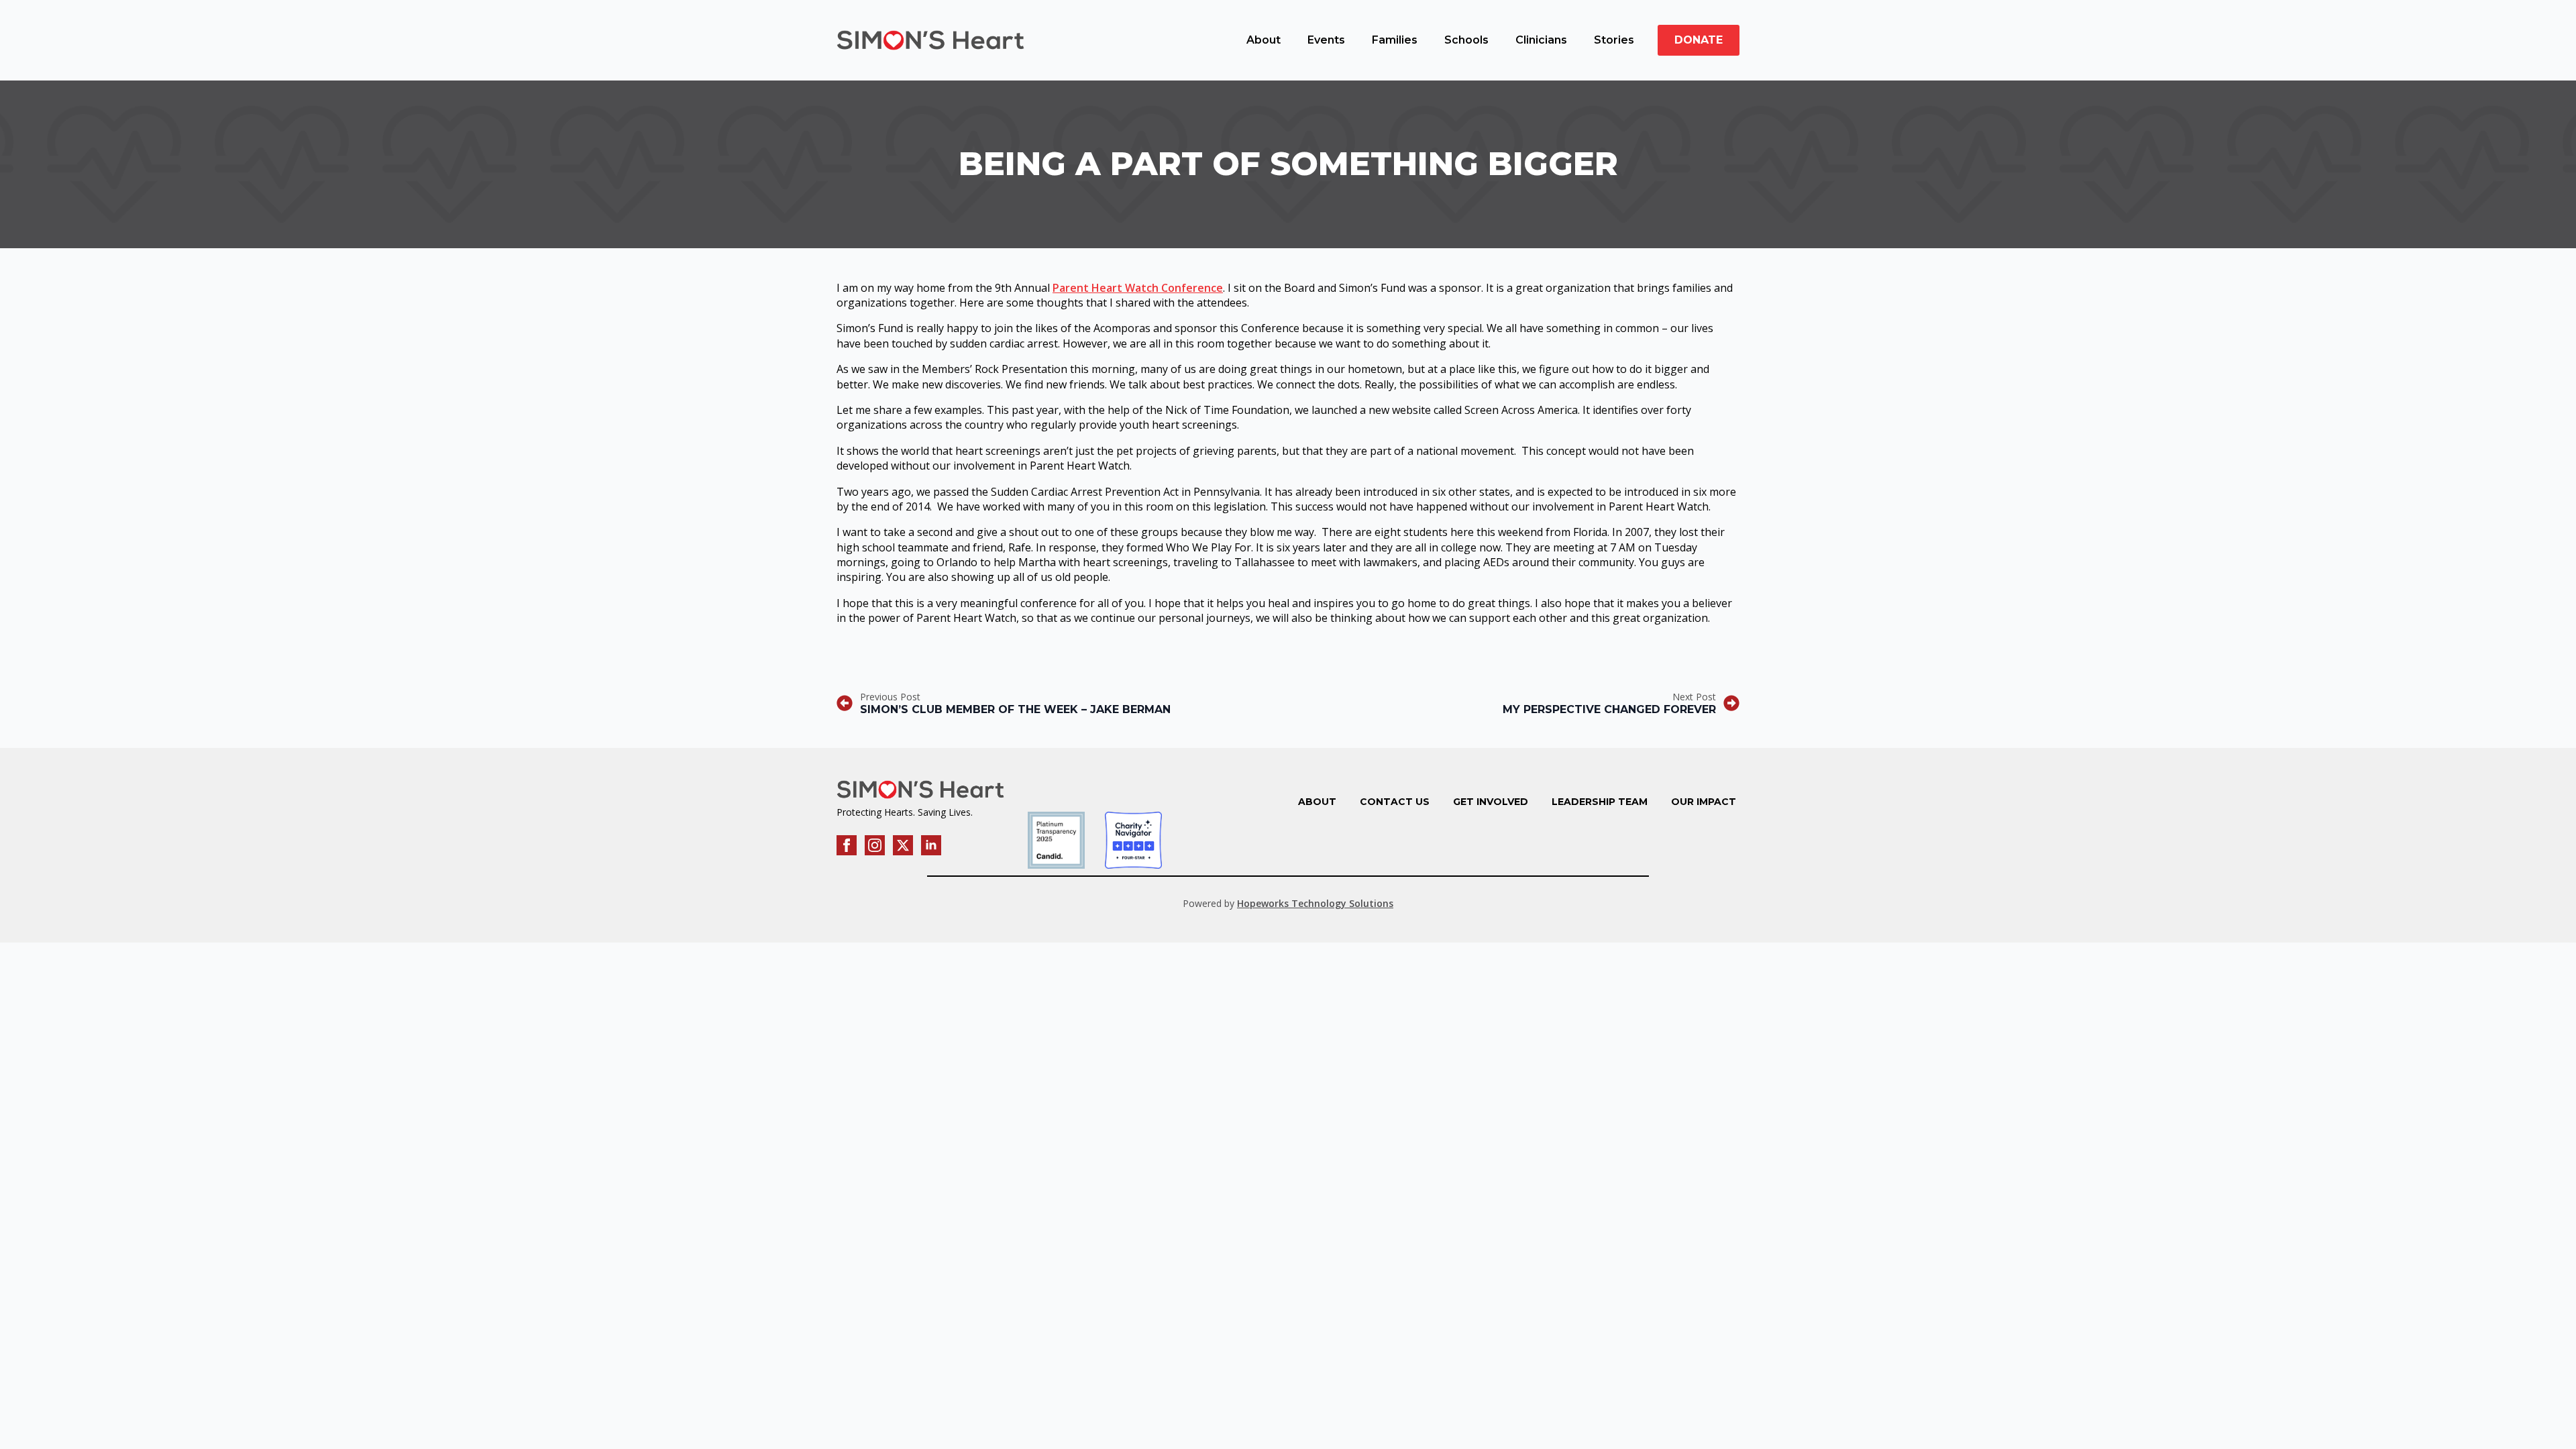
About (1264, 40)
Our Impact (1704, 802)
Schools (1466, 40)
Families (1395, 40)
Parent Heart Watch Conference (1138, 288)
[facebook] (847, 845)
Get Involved (1491, 802)
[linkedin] (931, 845)
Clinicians (1541, 40)
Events (1326, 40)
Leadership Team (1600, 802)
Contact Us (1395, 802)
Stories (1614, 40)
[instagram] (875, 845)
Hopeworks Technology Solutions (1315, 903)
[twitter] (903, 845)
